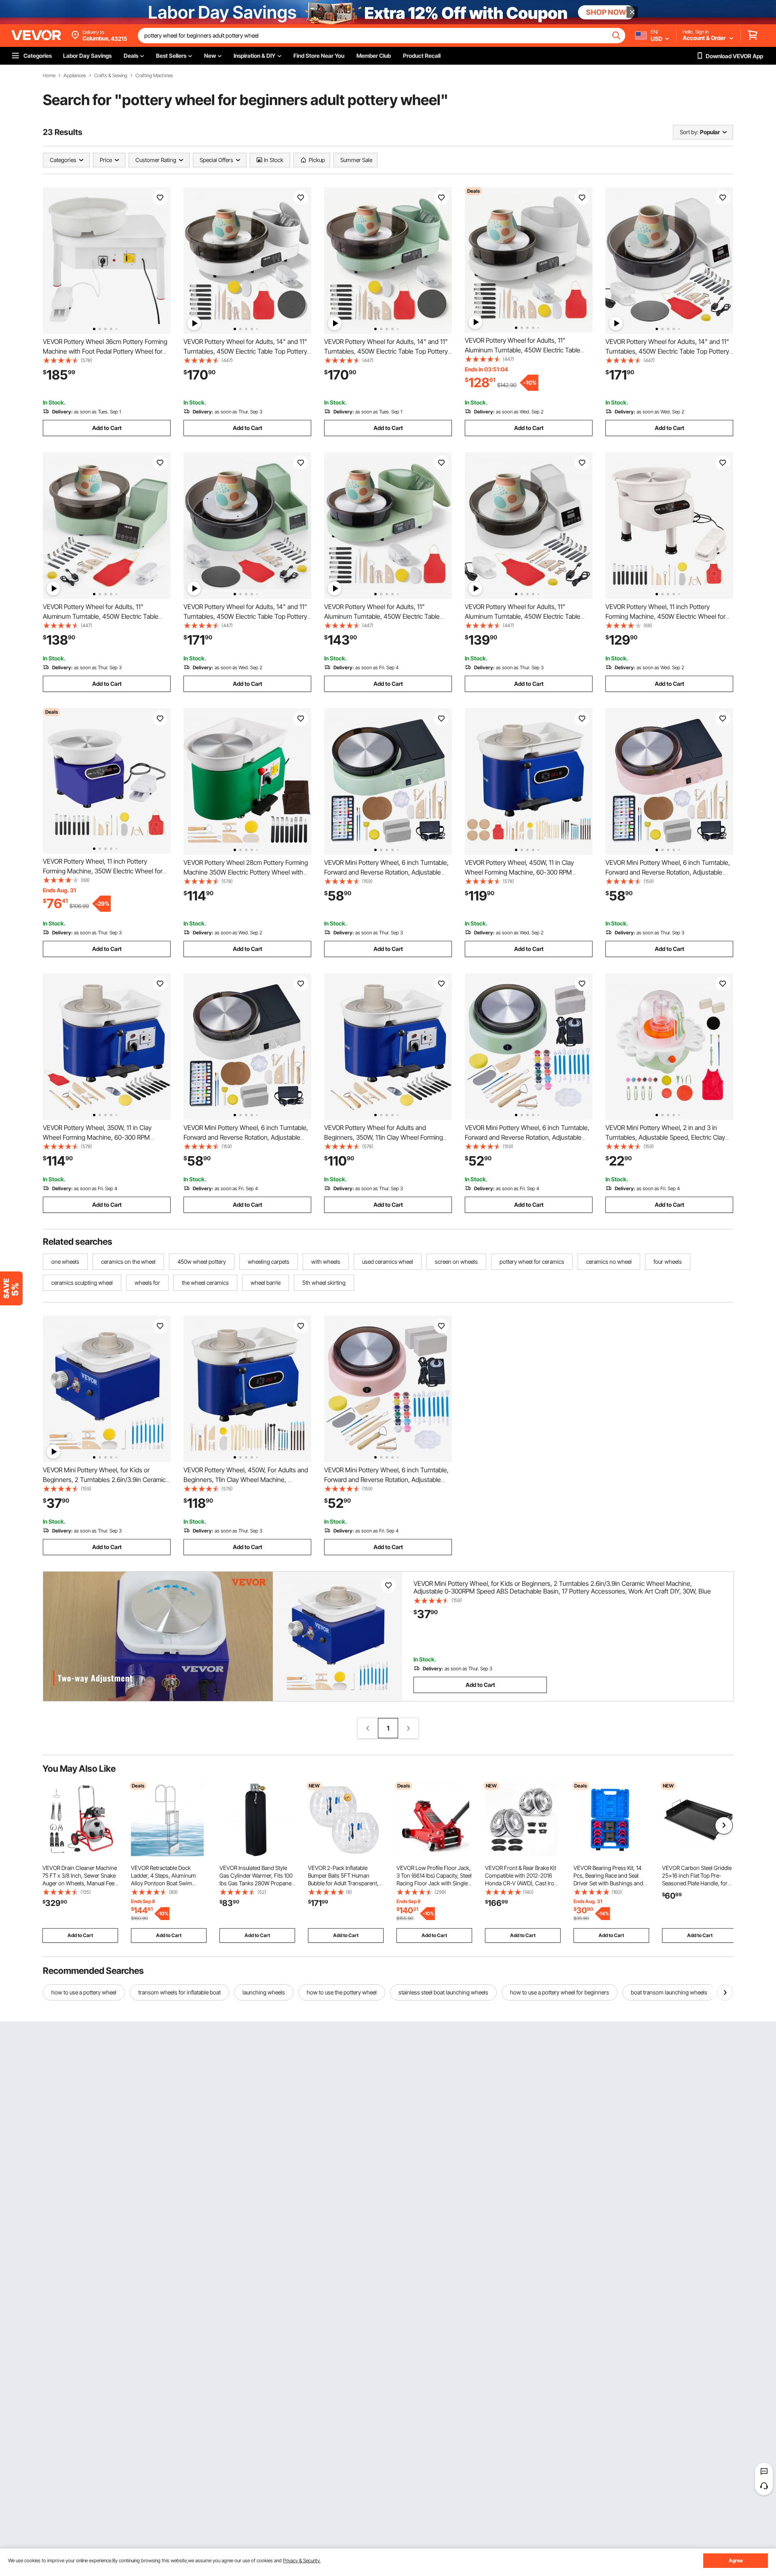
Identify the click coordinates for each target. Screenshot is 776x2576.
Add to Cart (107, 428)
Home (49, 76)
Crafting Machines (154, 76)
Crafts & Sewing (111, 76)
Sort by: (689, 132)
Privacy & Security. (302, 2560)
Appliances (75, 76)
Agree (736, 2560)
